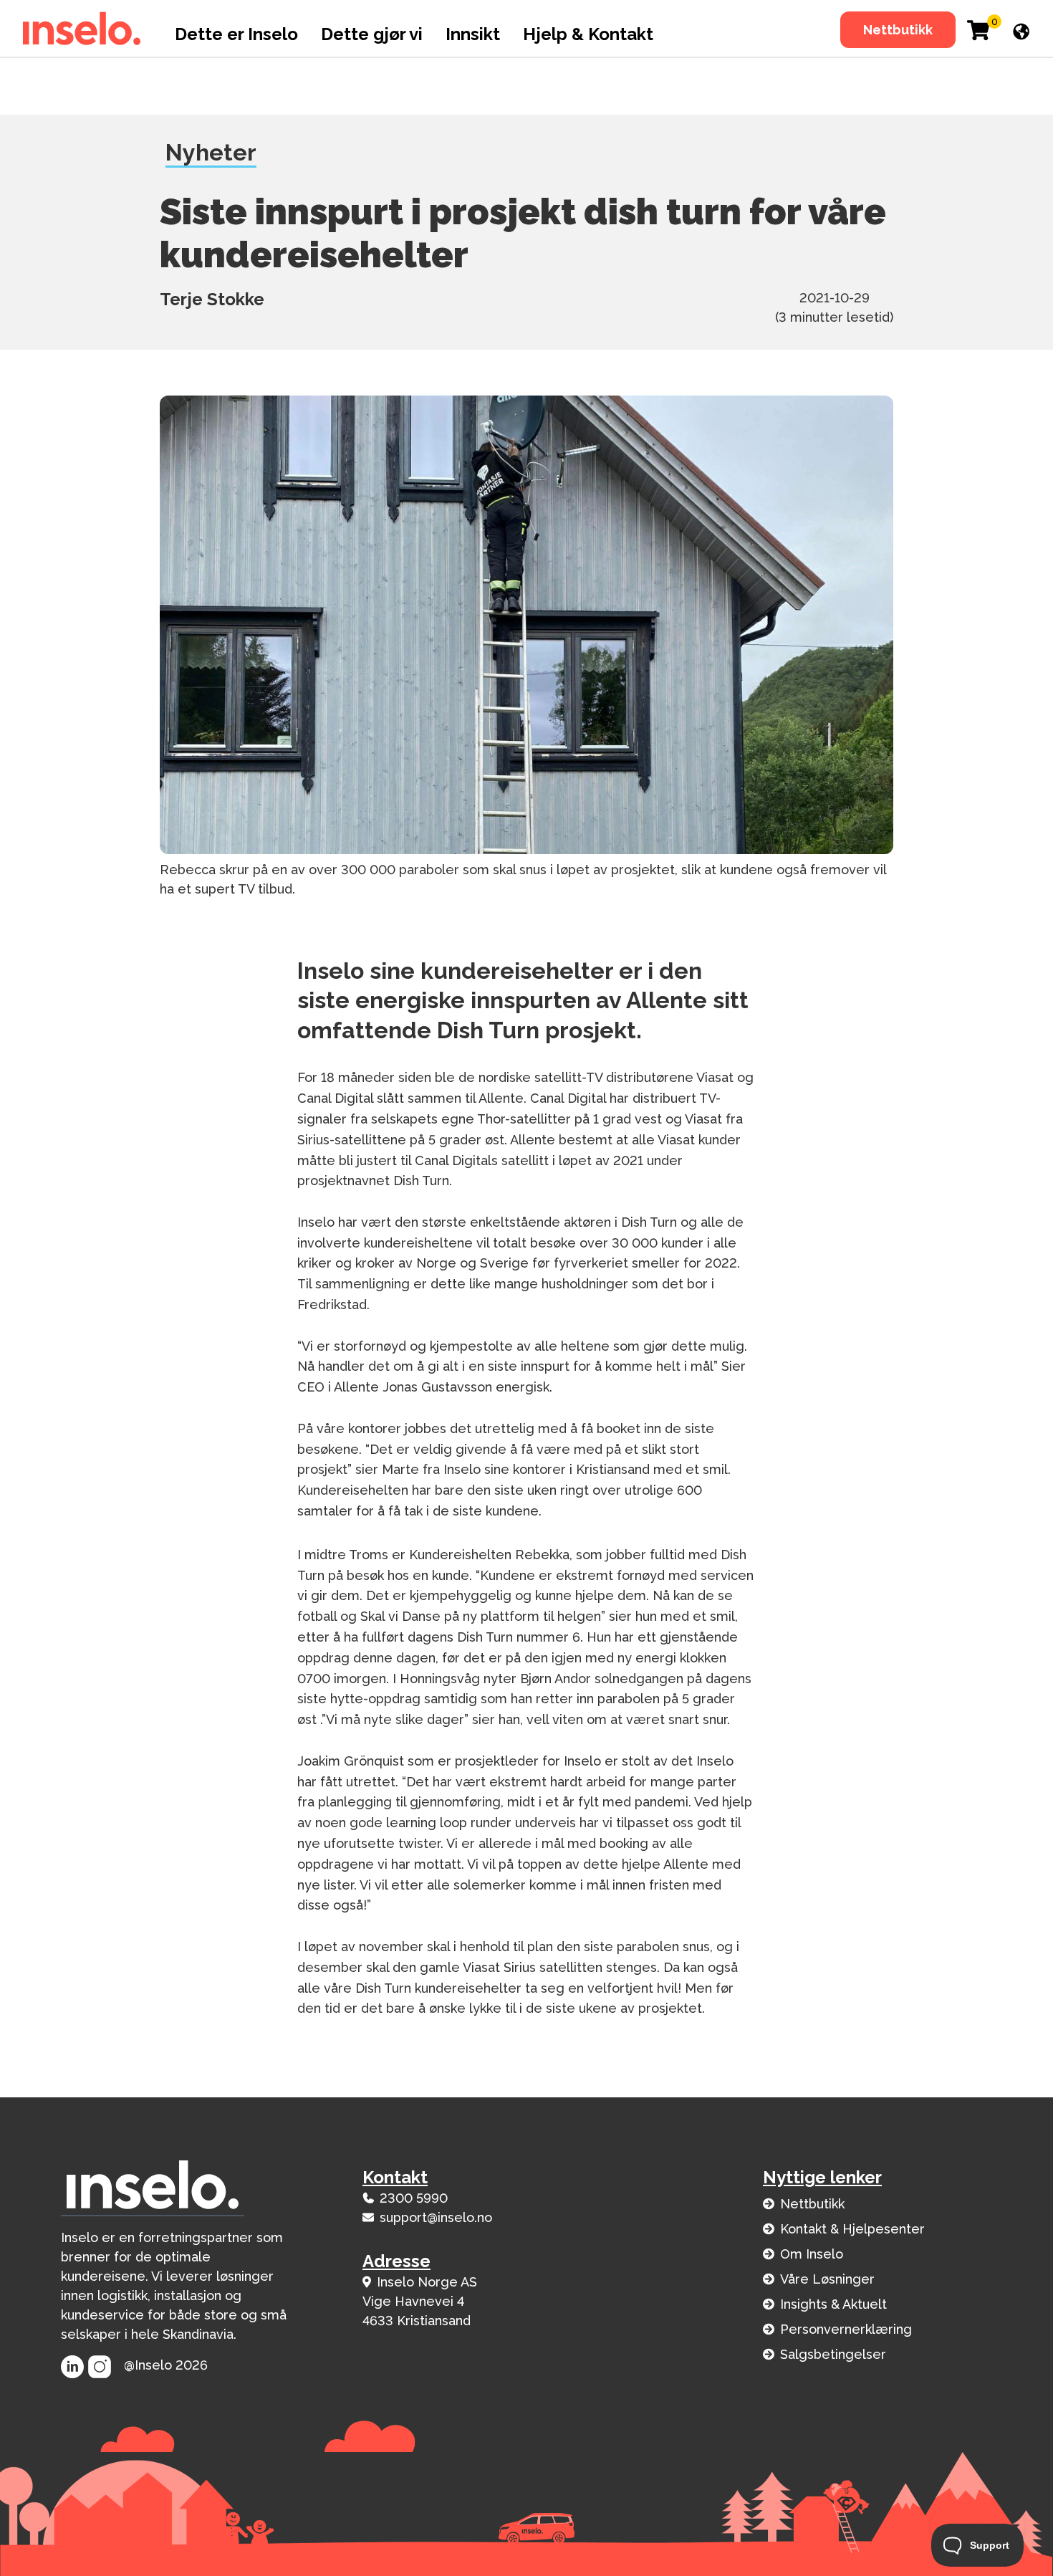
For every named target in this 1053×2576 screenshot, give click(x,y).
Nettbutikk (898, 30)
